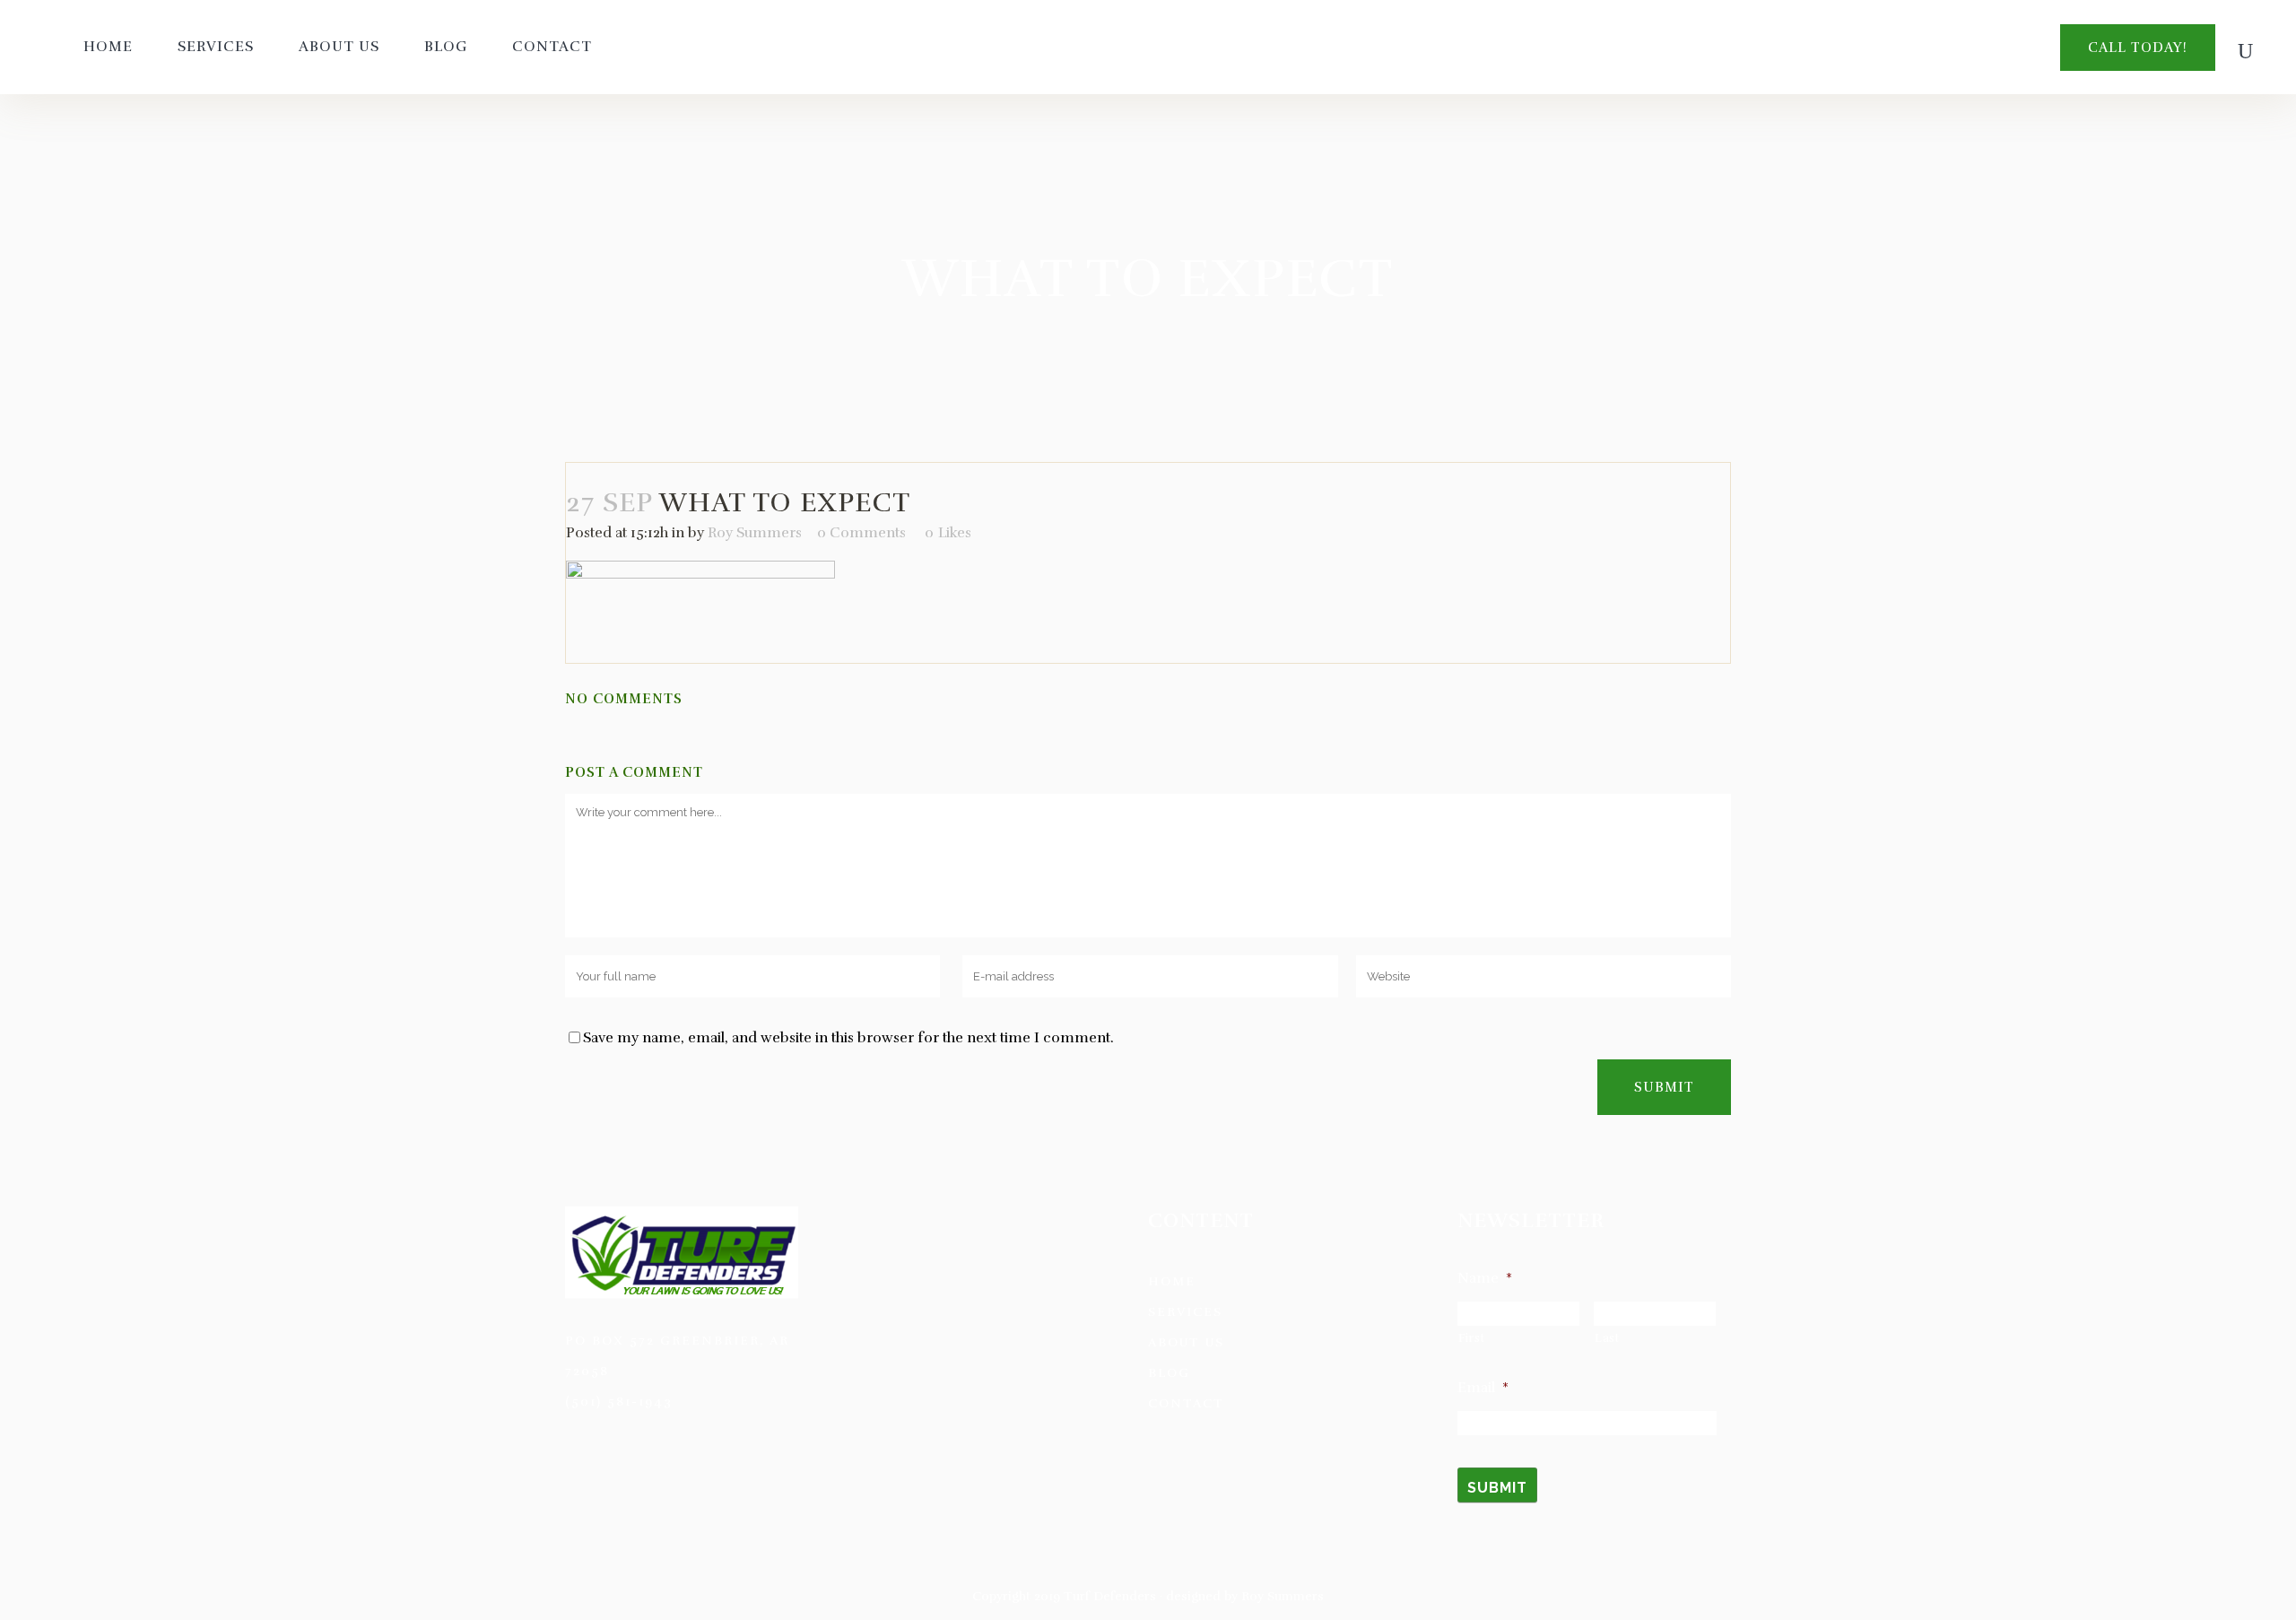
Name (1485, 1278)
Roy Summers (755, 533)
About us (1186, 1342)
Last (1607, 1338)
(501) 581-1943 (619, 1402)
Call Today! (2138, 48)
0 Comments (861, 533)
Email (1483, 1388)
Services (1185, 1312)
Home (1172, 1281)
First (1471, 1338)
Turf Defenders (1110, 1596)
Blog (1169, 1373)
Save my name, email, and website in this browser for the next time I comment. (848, 1038)
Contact (1186, 1403)
